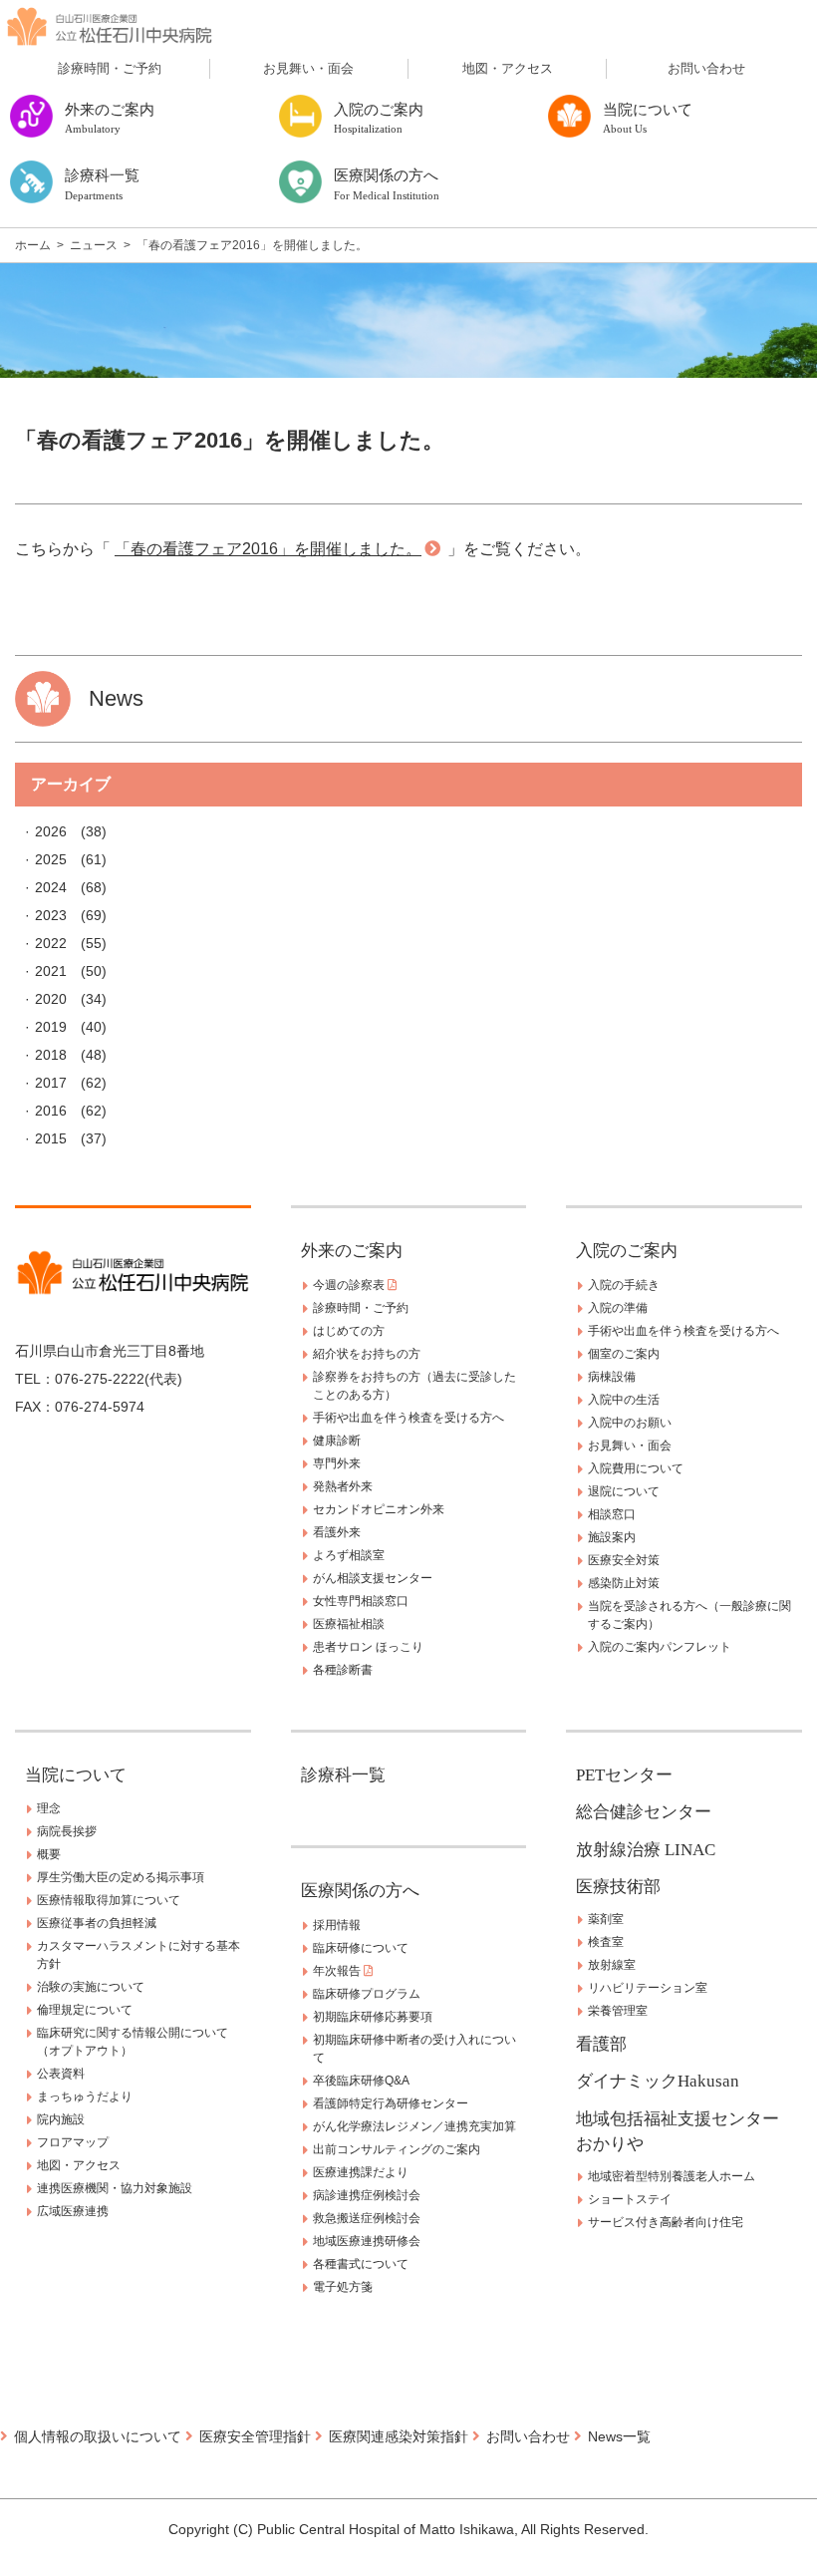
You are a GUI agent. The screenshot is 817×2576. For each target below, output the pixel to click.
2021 (51, 971)
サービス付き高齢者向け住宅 (666, 2222)
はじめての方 (349, 1331)
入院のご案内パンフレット (660, 1647)
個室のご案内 (624, 1354)
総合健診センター (644, 1812)
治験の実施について (91, 1987)
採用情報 (337, 1925)
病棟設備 (612, 1377)
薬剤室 (606, 1919)
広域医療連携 (73, 2211)
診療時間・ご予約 (110, 68)
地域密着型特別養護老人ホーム (672, 2176)
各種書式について (361, 2264)
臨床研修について (361, 1948)
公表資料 (61, 2074)
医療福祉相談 (349, 1624)
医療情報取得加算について (109, 1900)
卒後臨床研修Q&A (361, 2081)
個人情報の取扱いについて (98, 2436)
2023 (51, 915)
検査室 (606, 1942)
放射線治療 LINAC (646, 1850)
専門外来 (337, 1463)
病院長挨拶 (67, 1831)
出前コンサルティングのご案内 (397, 2149)
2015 (51, 1138)
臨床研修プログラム (367, 1994)
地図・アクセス (508, 68)
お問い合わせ (706, 68)
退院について (624, 1491)
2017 (51, 1083)
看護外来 (337, 1532)
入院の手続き (624, 1285)
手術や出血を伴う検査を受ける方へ (408, 1418)
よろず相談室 (349, 1555)
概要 (49, 1854)
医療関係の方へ (360, 1891)
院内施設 (61, 2119)
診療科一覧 (343, 1775)
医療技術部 (618, 1887)
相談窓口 (612, 1514)
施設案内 (612, 1537)
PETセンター (624, 1775)
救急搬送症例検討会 (367, 2218)
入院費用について (636, 1468)
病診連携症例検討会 (367, 2195)
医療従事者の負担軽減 (97, 1923)
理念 (49, 1808)
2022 (51, 943)
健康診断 (337, 1441)
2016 (51, 1111)
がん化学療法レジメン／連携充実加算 (414, 2126)
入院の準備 (618, 1308)
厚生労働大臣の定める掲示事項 (121, 1877)
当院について (76, 1775)
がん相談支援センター (373, 1578)
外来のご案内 (352, 1251)
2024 (51, 887)
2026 (51, 831)
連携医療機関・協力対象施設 (115, 2188)
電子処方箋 (343, 2287)
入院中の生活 (624, 1400)
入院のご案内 (627, 1251)
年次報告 (338, 1971)
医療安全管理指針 (255, 2436)
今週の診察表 (350, 1285)
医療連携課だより (361, 2172)
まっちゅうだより (85, 2096)
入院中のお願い (630, 1423)
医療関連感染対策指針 (399, 2436)
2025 (51, 859)
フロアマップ (73, 2142)
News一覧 (619, 2436)
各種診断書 (343, 1670)
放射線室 (612, 1965)
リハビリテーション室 (648, 1988)
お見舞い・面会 (308, 68)
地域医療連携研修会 (367, 2241)
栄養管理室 (618, 2011)
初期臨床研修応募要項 (373, 2017)
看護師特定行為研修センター (391, 2103)
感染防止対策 (624, 1583)
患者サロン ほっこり (368, 1647)
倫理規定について (85, 2010)
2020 (51, 999)
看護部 (601, 2044)
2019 (51, 1027)
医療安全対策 (624, 1560)
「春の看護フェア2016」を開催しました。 (268, 549)
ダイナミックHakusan (658, 2081)
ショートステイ (630, 2199)
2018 (51, 1055)
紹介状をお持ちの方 (367, 1354)
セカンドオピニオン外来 (379, 1509)
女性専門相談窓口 (361, 1601)
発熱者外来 (343, 1486)
